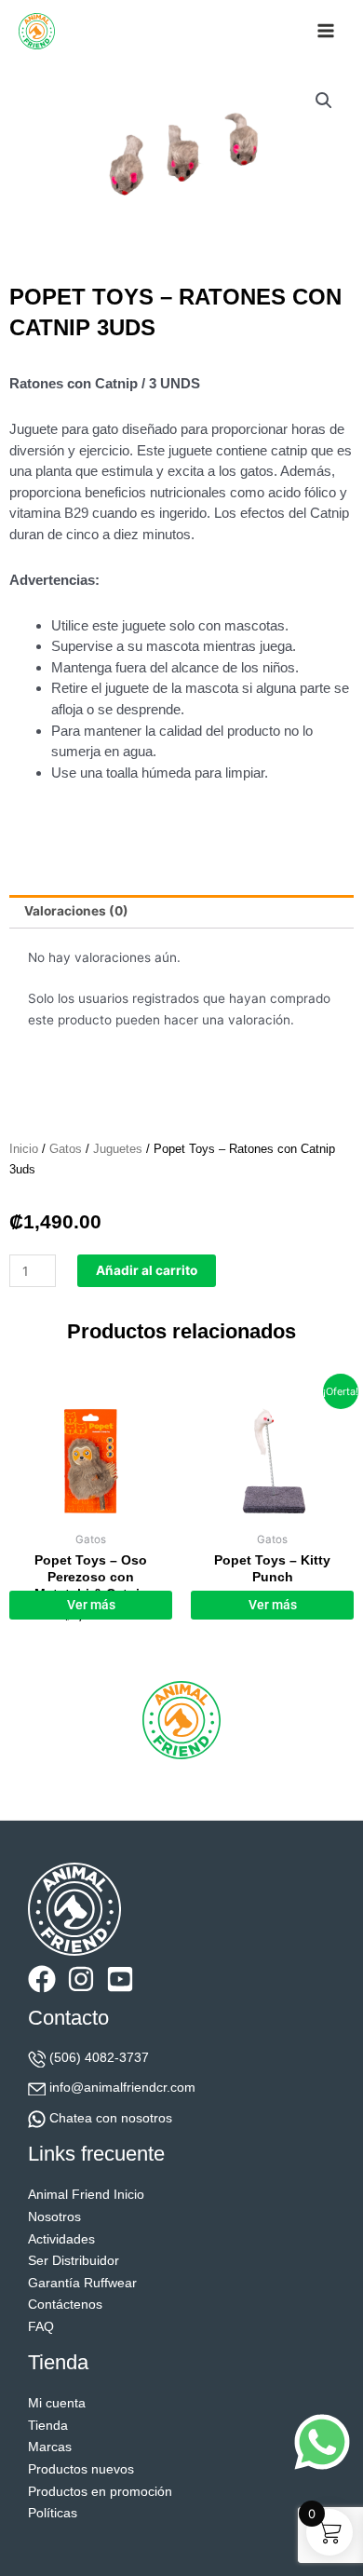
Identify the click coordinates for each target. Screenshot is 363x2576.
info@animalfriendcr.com (122, 2088)
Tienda (48, 2426)
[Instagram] (81, 1979)
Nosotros (54, 2217)
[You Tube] (120, 1979)
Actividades (61, 2239)
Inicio (24, 1149)
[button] (324, 101)
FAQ (41, 2327)
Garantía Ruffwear (82, 2283)
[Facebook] (42, 1979)
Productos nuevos (81, 2469)
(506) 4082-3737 (99, 2058)
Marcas (50, 2447)
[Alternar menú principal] (326, 31)
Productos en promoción (100, 2492)
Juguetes (118, 1149)
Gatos (66, 1149)
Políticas (53, 2513)
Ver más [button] (91, 1605)
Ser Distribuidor (74, 2261)
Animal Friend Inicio (86, 2195)
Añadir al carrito (147, 1270)
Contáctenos (65, 2305)
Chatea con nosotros (111, 2118)
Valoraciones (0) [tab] (76, 911)
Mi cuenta (57, 2403)
